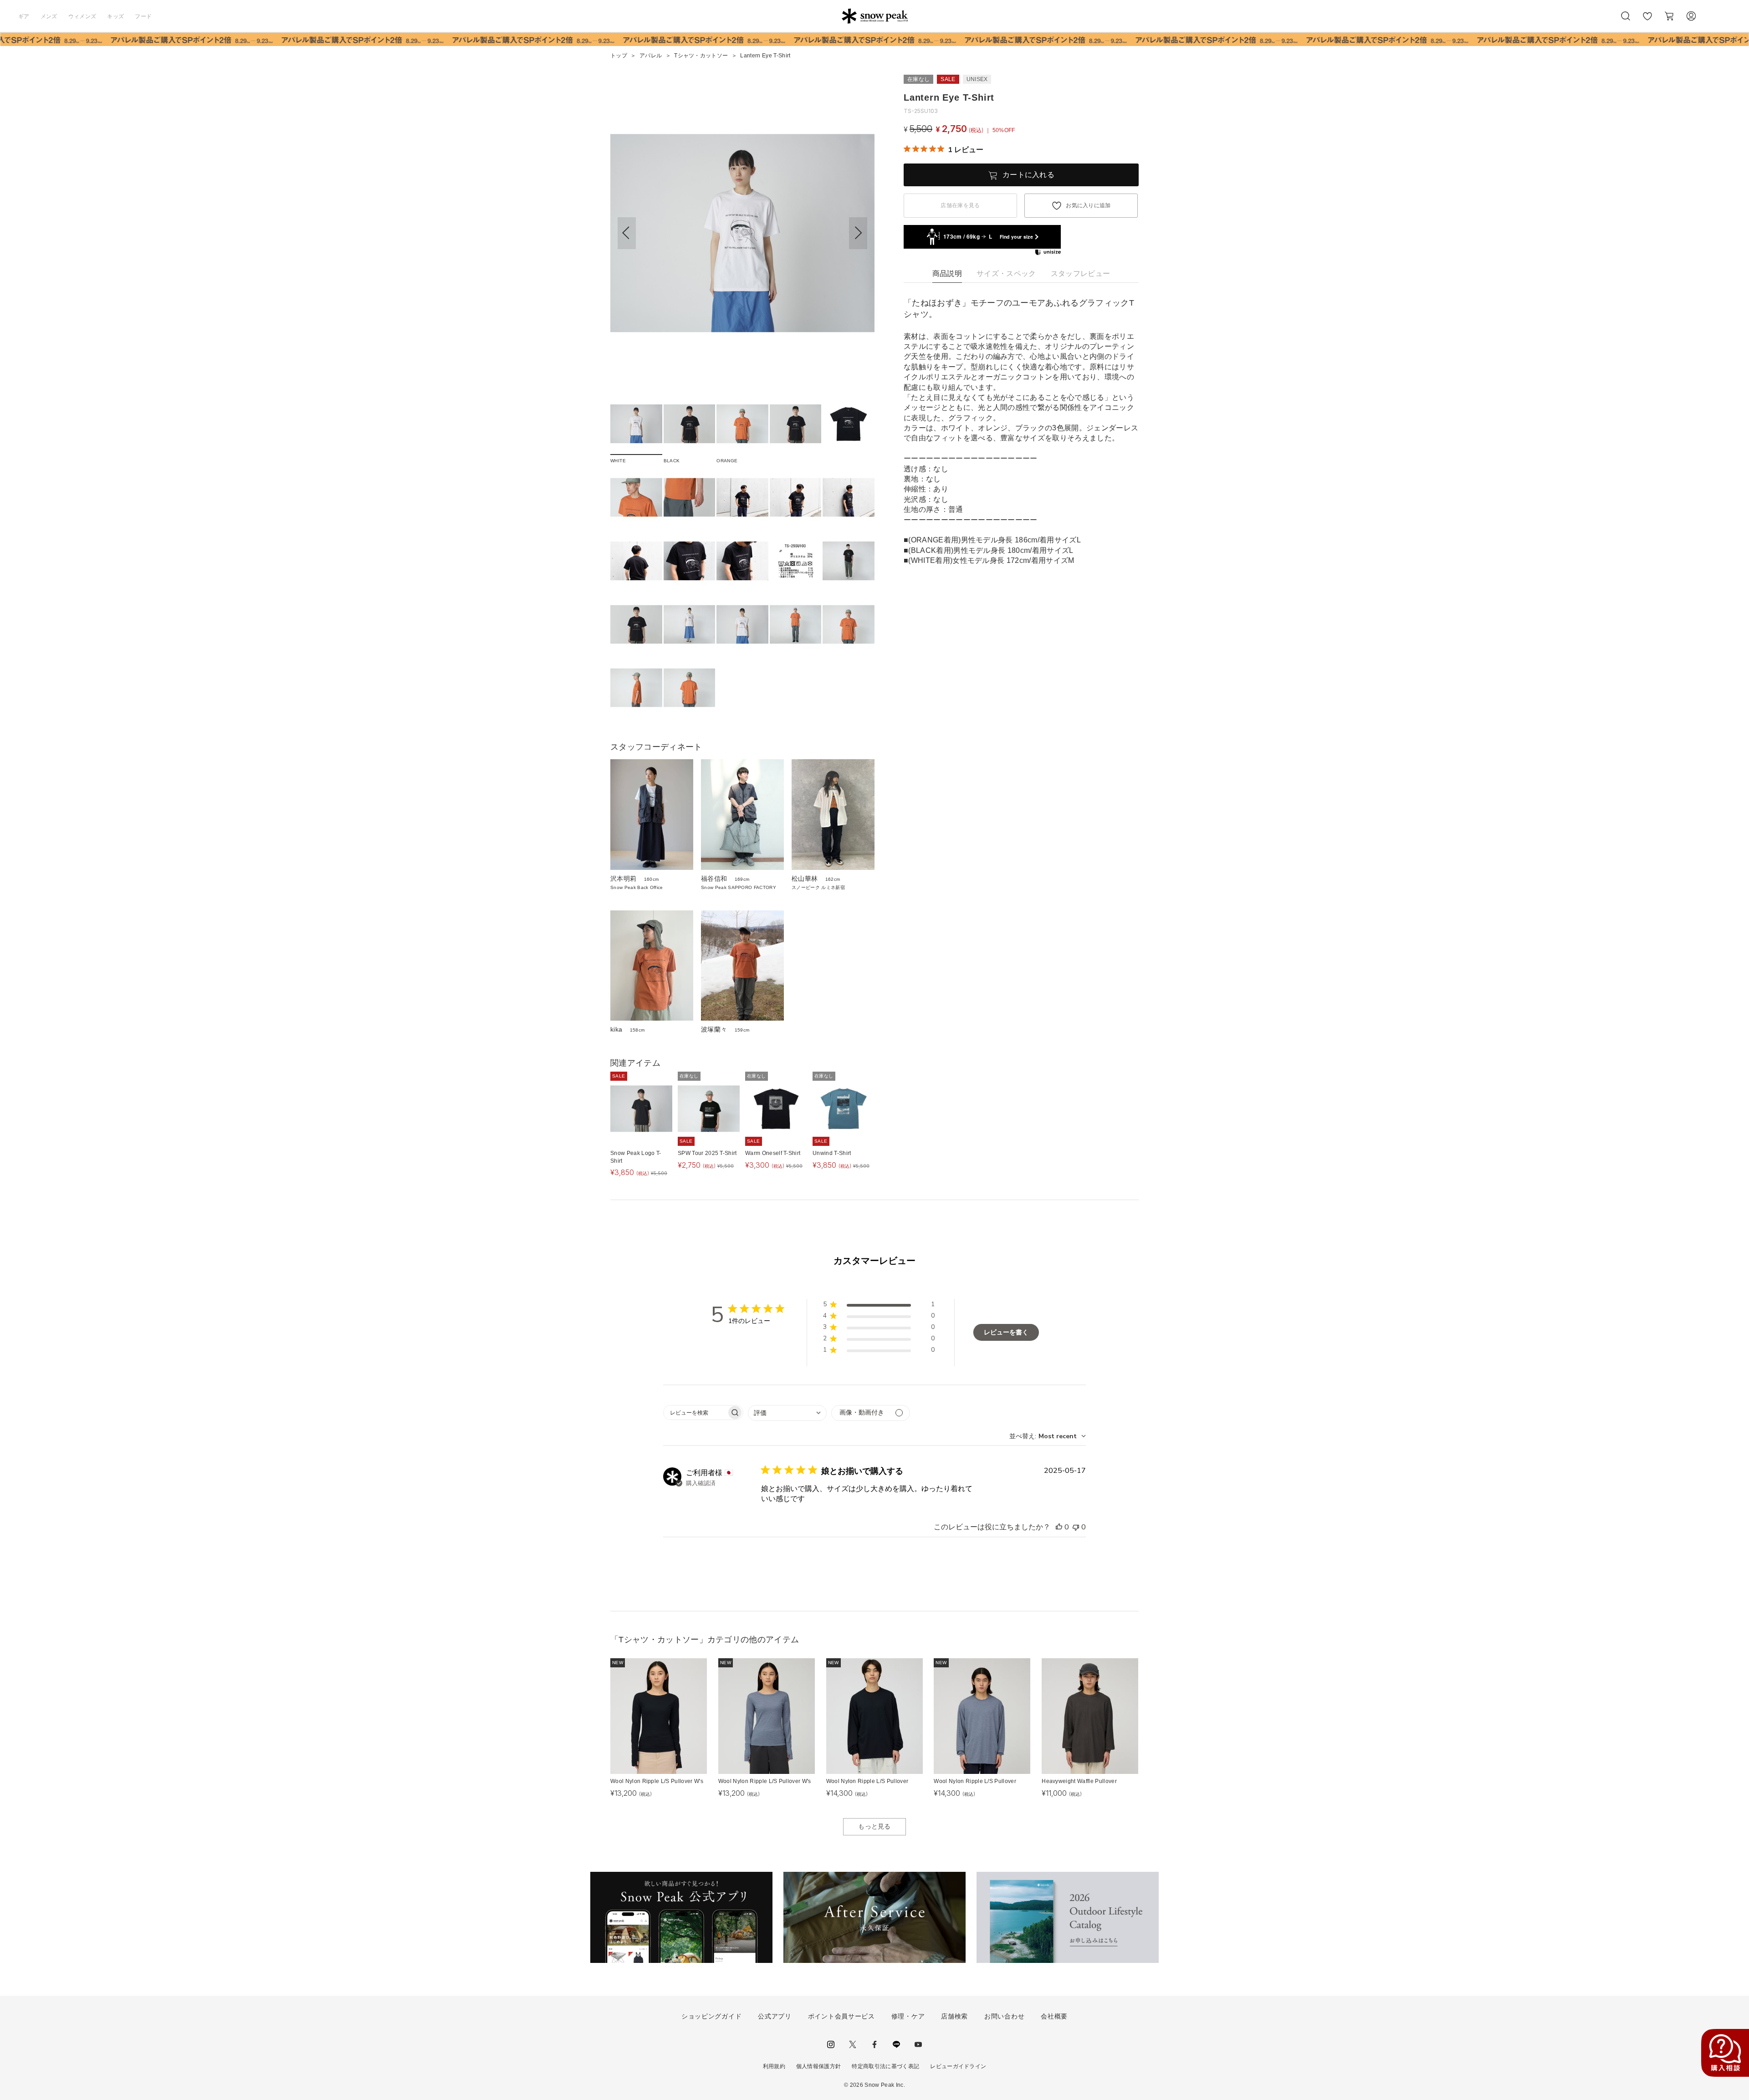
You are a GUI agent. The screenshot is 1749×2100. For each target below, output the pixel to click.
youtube (918, 2044)
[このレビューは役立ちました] (1059, 1527)
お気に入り (1647, 21)
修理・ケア (908, 2016)
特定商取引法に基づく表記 (885, 2066)
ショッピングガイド (711, 2016)
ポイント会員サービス (841, 2016)
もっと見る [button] (874, 1826)
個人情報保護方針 (819, 2066)
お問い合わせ (1004, 2016)
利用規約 (774, 2066)
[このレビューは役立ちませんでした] (1076, 1527)
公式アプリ (775, 2016)
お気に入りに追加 (1088, 205)
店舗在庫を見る (960, 205)
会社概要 (1054, 2016)
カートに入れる (1028, 175)
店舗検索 (954, 2016)
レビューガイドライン (958, 2066)
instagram (831, 2044)
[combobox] (787, 1413)
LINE (896, 2044)
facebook (874, 2044)
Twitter (853, 2044)
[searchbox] (695, 1413)
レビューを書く (1006, 1332)
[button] (858, 233)
